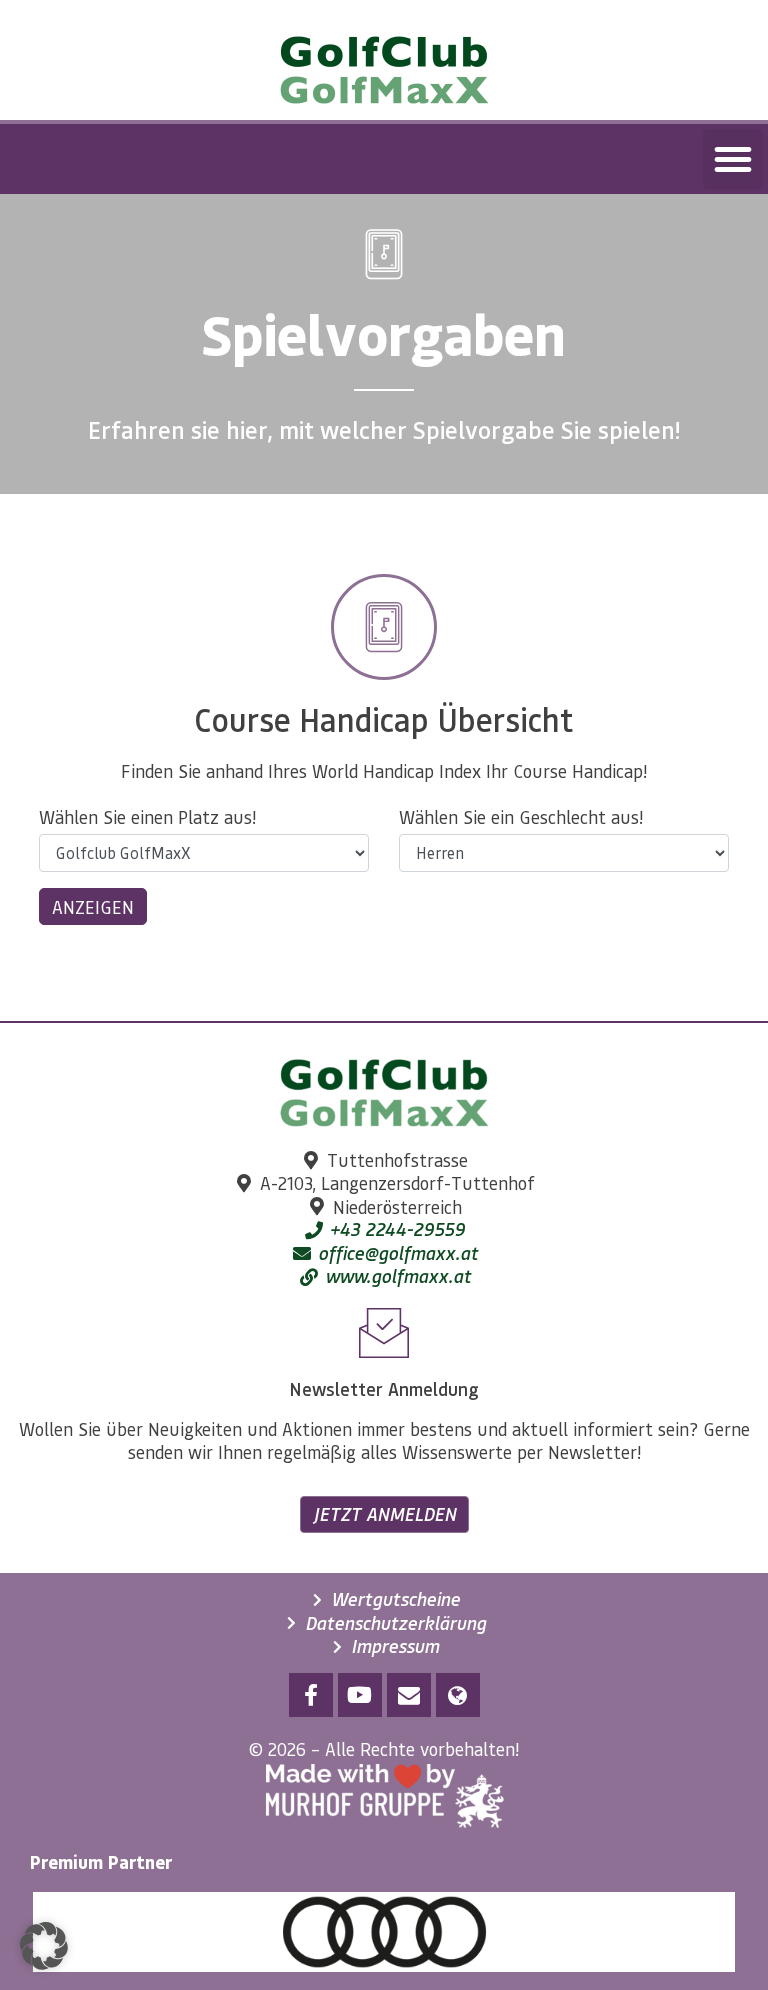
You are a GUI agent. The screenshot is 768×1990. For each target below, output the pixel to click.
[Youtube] (360, 1695)
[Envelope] (409, 1695)
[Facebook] (311, 1695)
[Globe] (458, 1695)
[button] (733, 159)
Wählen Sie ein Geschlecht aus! (521, 817)
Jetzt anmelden (384, 1514)
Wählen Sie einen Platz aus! (147, 817)
